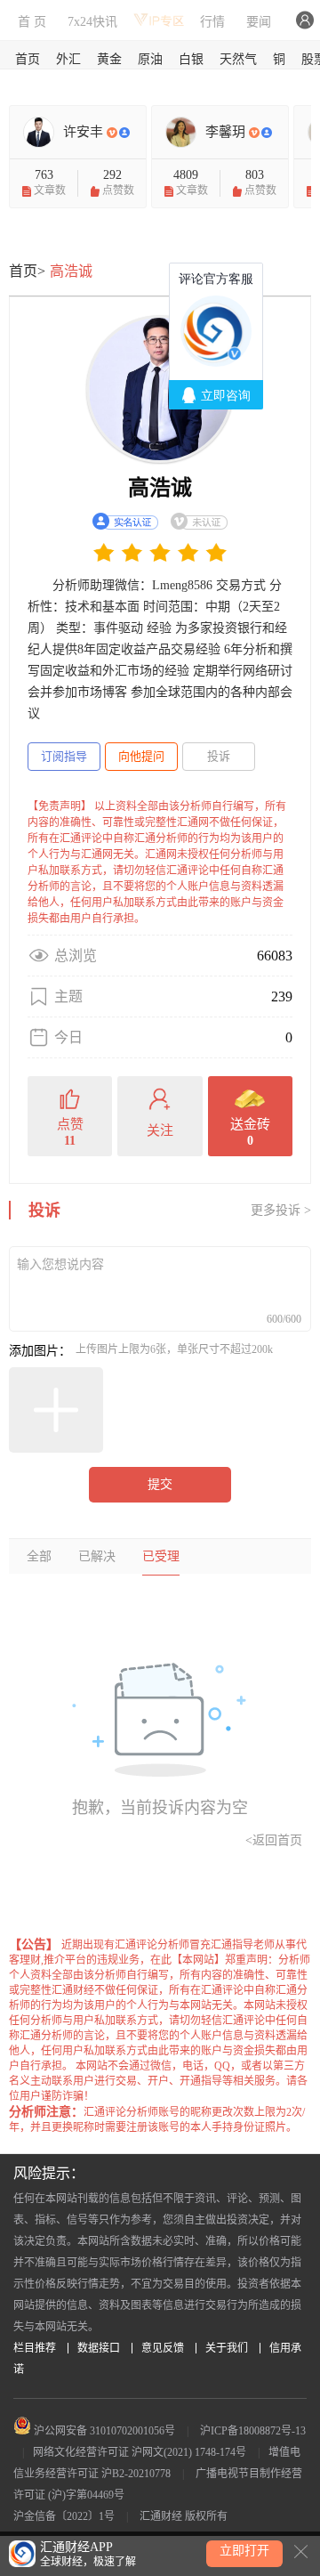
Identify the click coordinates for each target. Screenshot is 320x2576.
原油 (150, 59)
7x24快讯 (92, 22)
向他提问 (141, 756)
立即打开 (244, 2551)
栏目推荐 (35, 2348)
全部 (39, 1556)
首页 (28, 59)
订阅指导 (64, 756)
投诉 (219, 756)
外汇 (68, 59)
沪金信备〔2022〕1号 (64, 2516)
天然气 (238, 59)
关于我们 (227, 2348)
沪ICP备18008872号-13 (253, 2431)
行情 (212, 22)
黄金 (109, 59)
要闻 (259, 22)
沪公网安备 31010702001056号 (103, 2431)
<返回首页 (274, 1840)
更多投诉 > (281, 1210)
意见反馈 (163, 2348)
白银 (191, 59)
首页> (27, 271)
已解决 (97, 1556)
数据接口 (99, 2348)
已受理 (161, 1556)
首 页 (32, 22)
